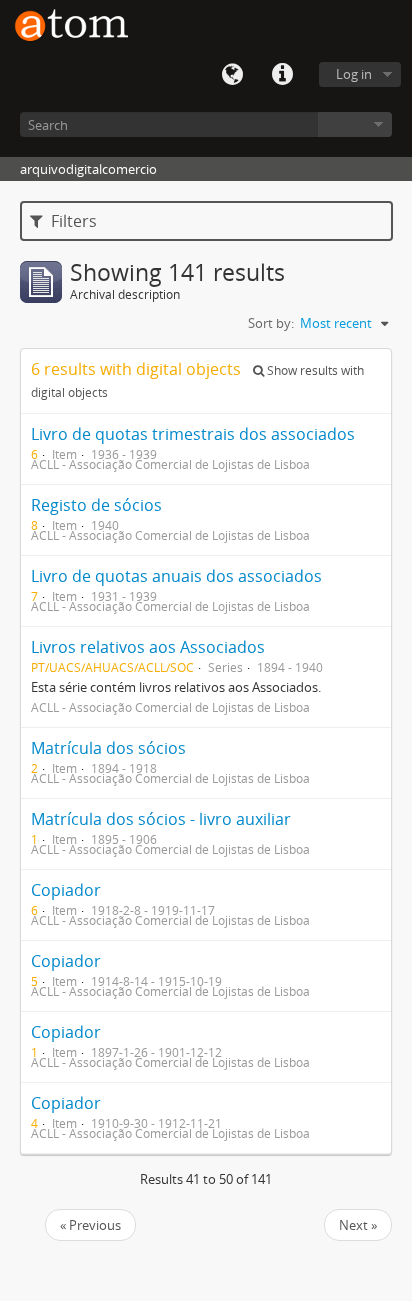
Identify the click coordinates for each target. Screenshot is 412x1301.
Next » (358, 1225)
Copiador (66, 890)
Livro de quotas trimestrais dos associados (193, 434)
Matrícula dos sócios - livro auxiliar (161, 819)
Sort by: (271, 323)
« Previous (90, 1225)
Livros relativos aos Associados (148, 647)
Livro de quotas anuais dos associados (176, 576)
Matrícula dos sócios (108, 748)
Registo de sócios (96, 505)
